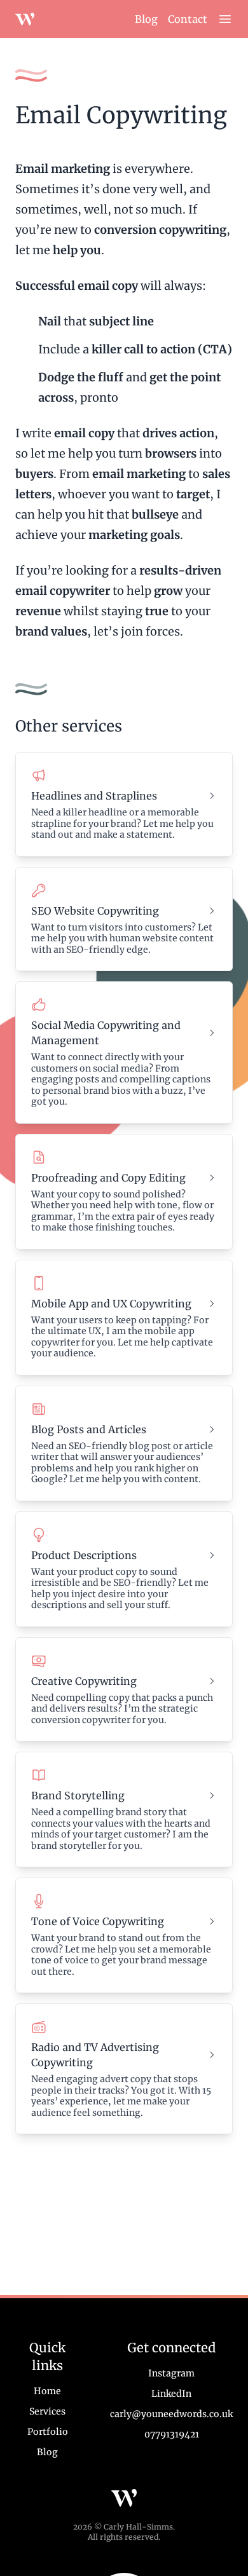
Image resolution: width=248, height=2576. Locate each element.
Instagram (171, 2373)
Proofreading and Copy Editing (108, 1178)
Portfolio (48, 2432)
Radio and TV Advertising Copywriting (95, 2055)
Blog (146, 19)
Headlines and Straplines (94, 796)
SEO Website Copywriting (95, 911)
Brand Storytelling (78, 1796)
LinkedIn (171, 2394)
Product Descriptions (84, 1555)
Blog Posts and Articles (89, 1429)
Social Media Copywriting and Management (106, 1033)
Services (47, 2411)
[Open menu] (225, 19)
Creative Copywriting (84, 1681)
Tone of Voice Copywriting (98, 1921)
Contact (188, 19)
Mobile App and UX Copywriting (111, 1304)
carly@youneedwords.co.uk (171, 2414)
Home (47, 2391)
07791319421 (172, 2434)
